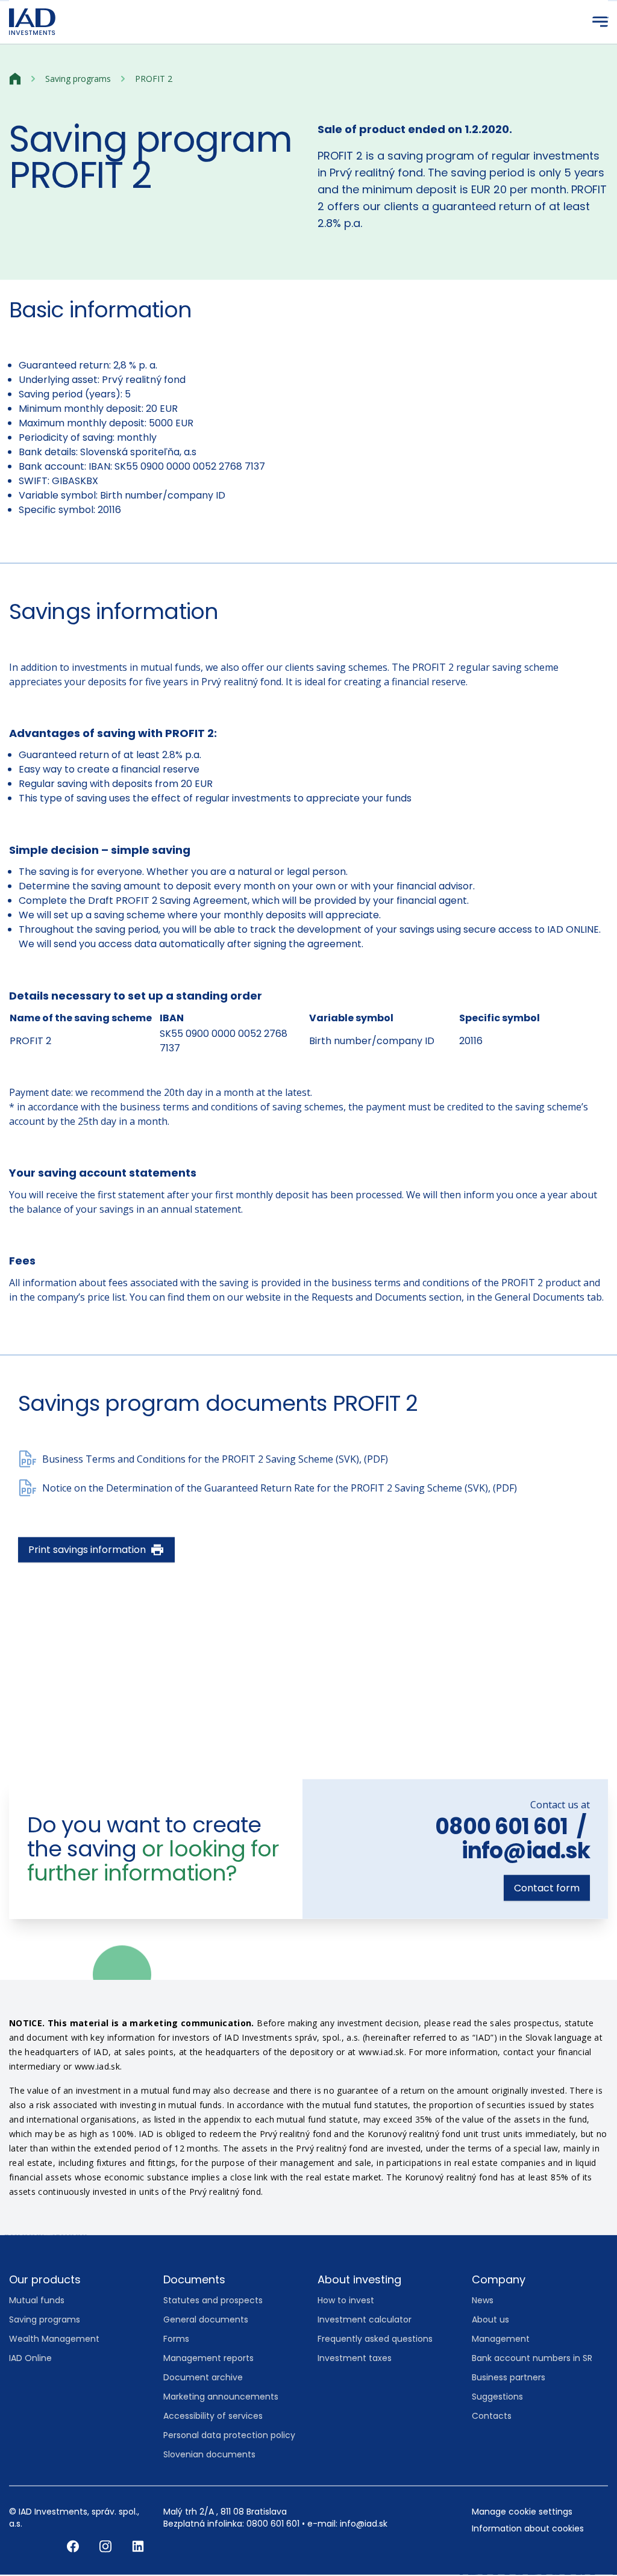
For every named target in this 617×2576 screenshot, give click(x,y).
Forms (176, 2339)
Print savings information (87, 1550)
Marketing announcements (221, 2397)
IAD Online (30, 2359)
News (483, 2301)
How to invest (346, 2301)
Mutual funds (37, 2301)
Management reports (208, 2359)
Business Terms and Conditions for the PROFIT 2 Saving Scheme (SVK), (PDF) (215, 1460)
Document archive (203, 2378)
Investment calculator (365, 2320)
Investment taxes (355, 2359)
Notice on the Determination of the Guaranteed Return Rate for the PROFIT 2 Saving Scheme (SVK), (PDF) (280, 1489)
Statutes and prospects (213, 2301)
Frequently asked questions (375, 2339)
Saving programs (78, 79)
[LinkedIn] (138, 2546)
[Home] (15, 79)
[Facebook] (74, 2546)
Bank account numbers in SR (532, 2359)
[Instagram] (107, 2546)
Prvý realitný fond (144, 380)
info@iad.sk (526, 1851)
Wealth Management (54, 2339)
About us (490, 2320)
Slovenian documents (209, 2455)
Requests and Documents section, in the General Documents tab (457, 1298)
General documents (206, 2320)
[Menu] (600, 22)
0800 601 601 (501, 1827)
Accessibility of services (213, 2416)
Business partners (509, 2378)
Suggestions (497, 2397)
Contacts (492, 2416)
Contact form (547, 1889)
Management (501, 2339)
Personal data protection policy (229, 2436)
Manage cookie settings (522, 2512)
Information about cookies (528, 2529)
